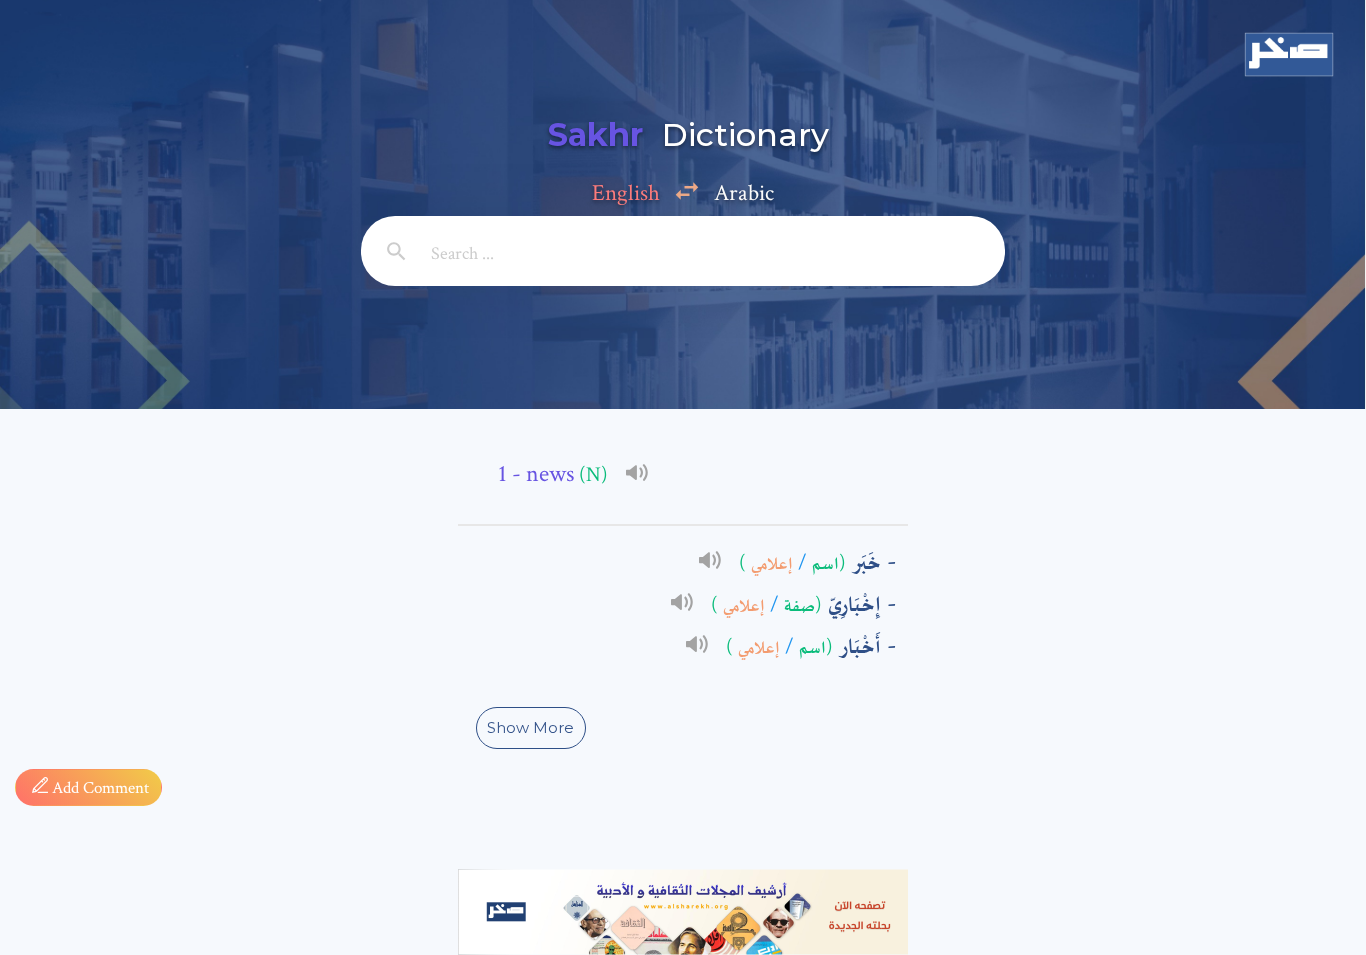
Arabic (744, 193)
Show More (530, 727)
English (626, 193)
